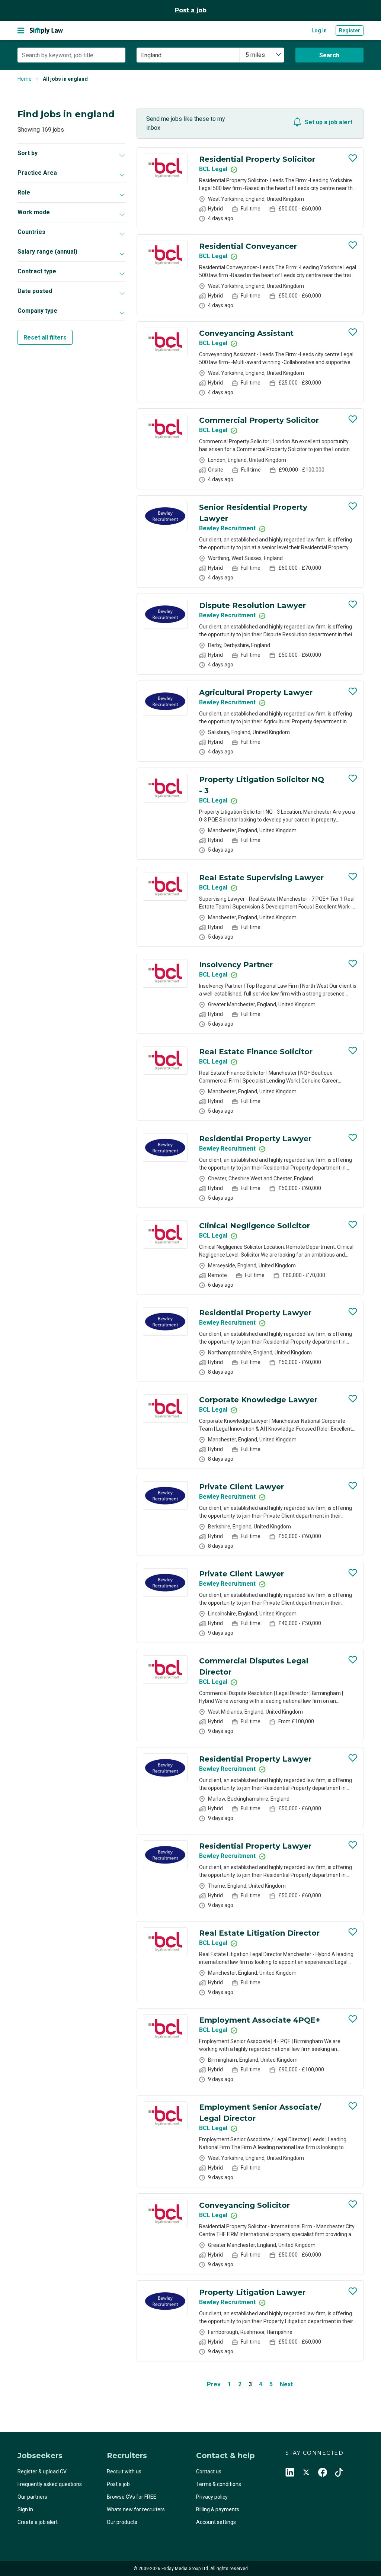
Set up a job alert (329, 122)
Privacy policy (212, 2497)
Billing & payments (218, 2509)
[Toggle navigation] (21, 30)
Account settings (216, 2522)
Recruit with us (124, 2472)
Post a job (191, 10)
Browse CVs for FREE (132, 2497)
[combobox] (262, 55)
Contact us (209, 2472)
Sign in (25, 2509)
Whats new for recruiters (136, 2509)
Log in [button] (319, 30)
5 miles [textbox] (255, 55)
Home (25, 79)
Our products (122, 2522)
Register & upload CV (42, 2472)
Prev (214, 2384)
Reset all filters (45, 337)
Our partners (32, 2497)
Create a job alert (38, 2522)
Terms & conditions (219, 2484)
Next (286, 2384)
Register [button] (350, 30)
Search (329, 55)
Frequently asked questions (50, 2484)
